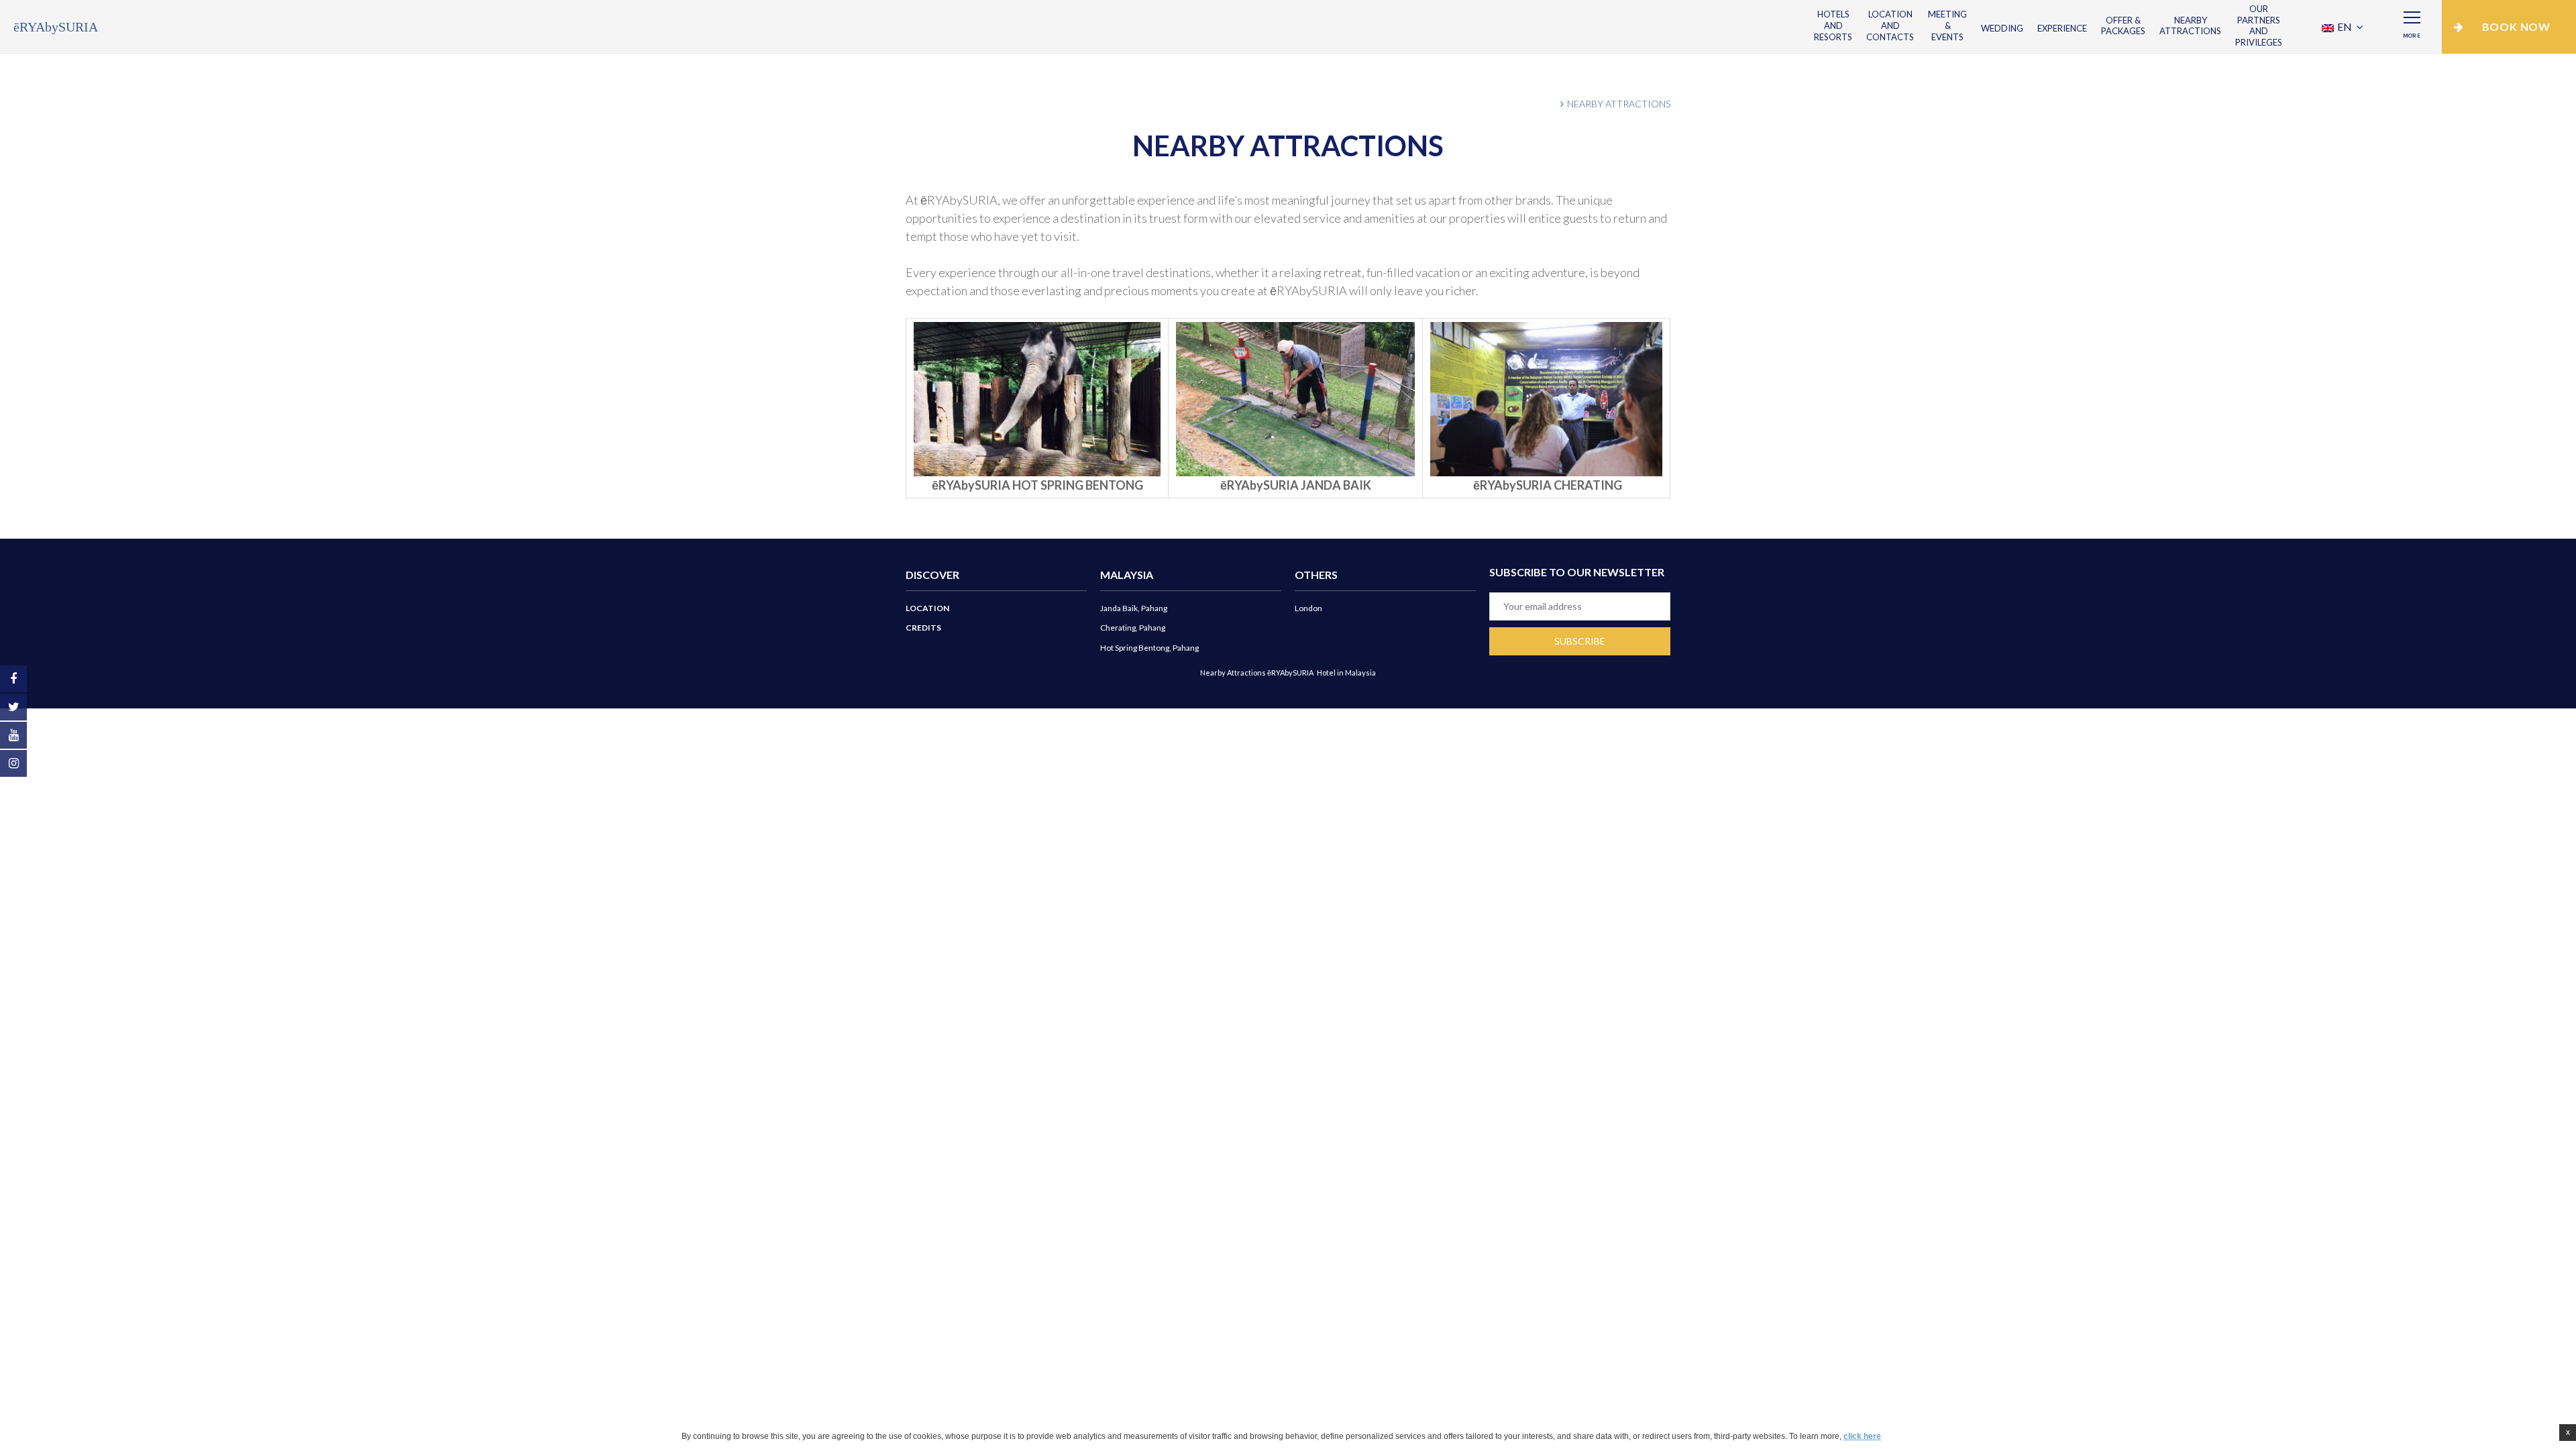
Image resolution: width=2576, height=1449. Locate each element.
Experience (2062, 28)
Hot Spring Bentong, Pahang (1149, 648)
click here (1862, 1436)
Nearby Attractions (2190, 26)
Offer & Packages (2123, 26)
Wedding (2002, 28)
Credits (923, 628)
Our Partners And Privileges (2259, 26)
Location (927, 608)
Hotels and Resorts (1833, 25)
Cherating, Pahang (1133, 628)
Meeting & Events (1947, 25)
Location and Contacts (1890, 25)
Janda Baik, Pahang (1134, 608)
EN (2345, 26)
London (1308, 608)
